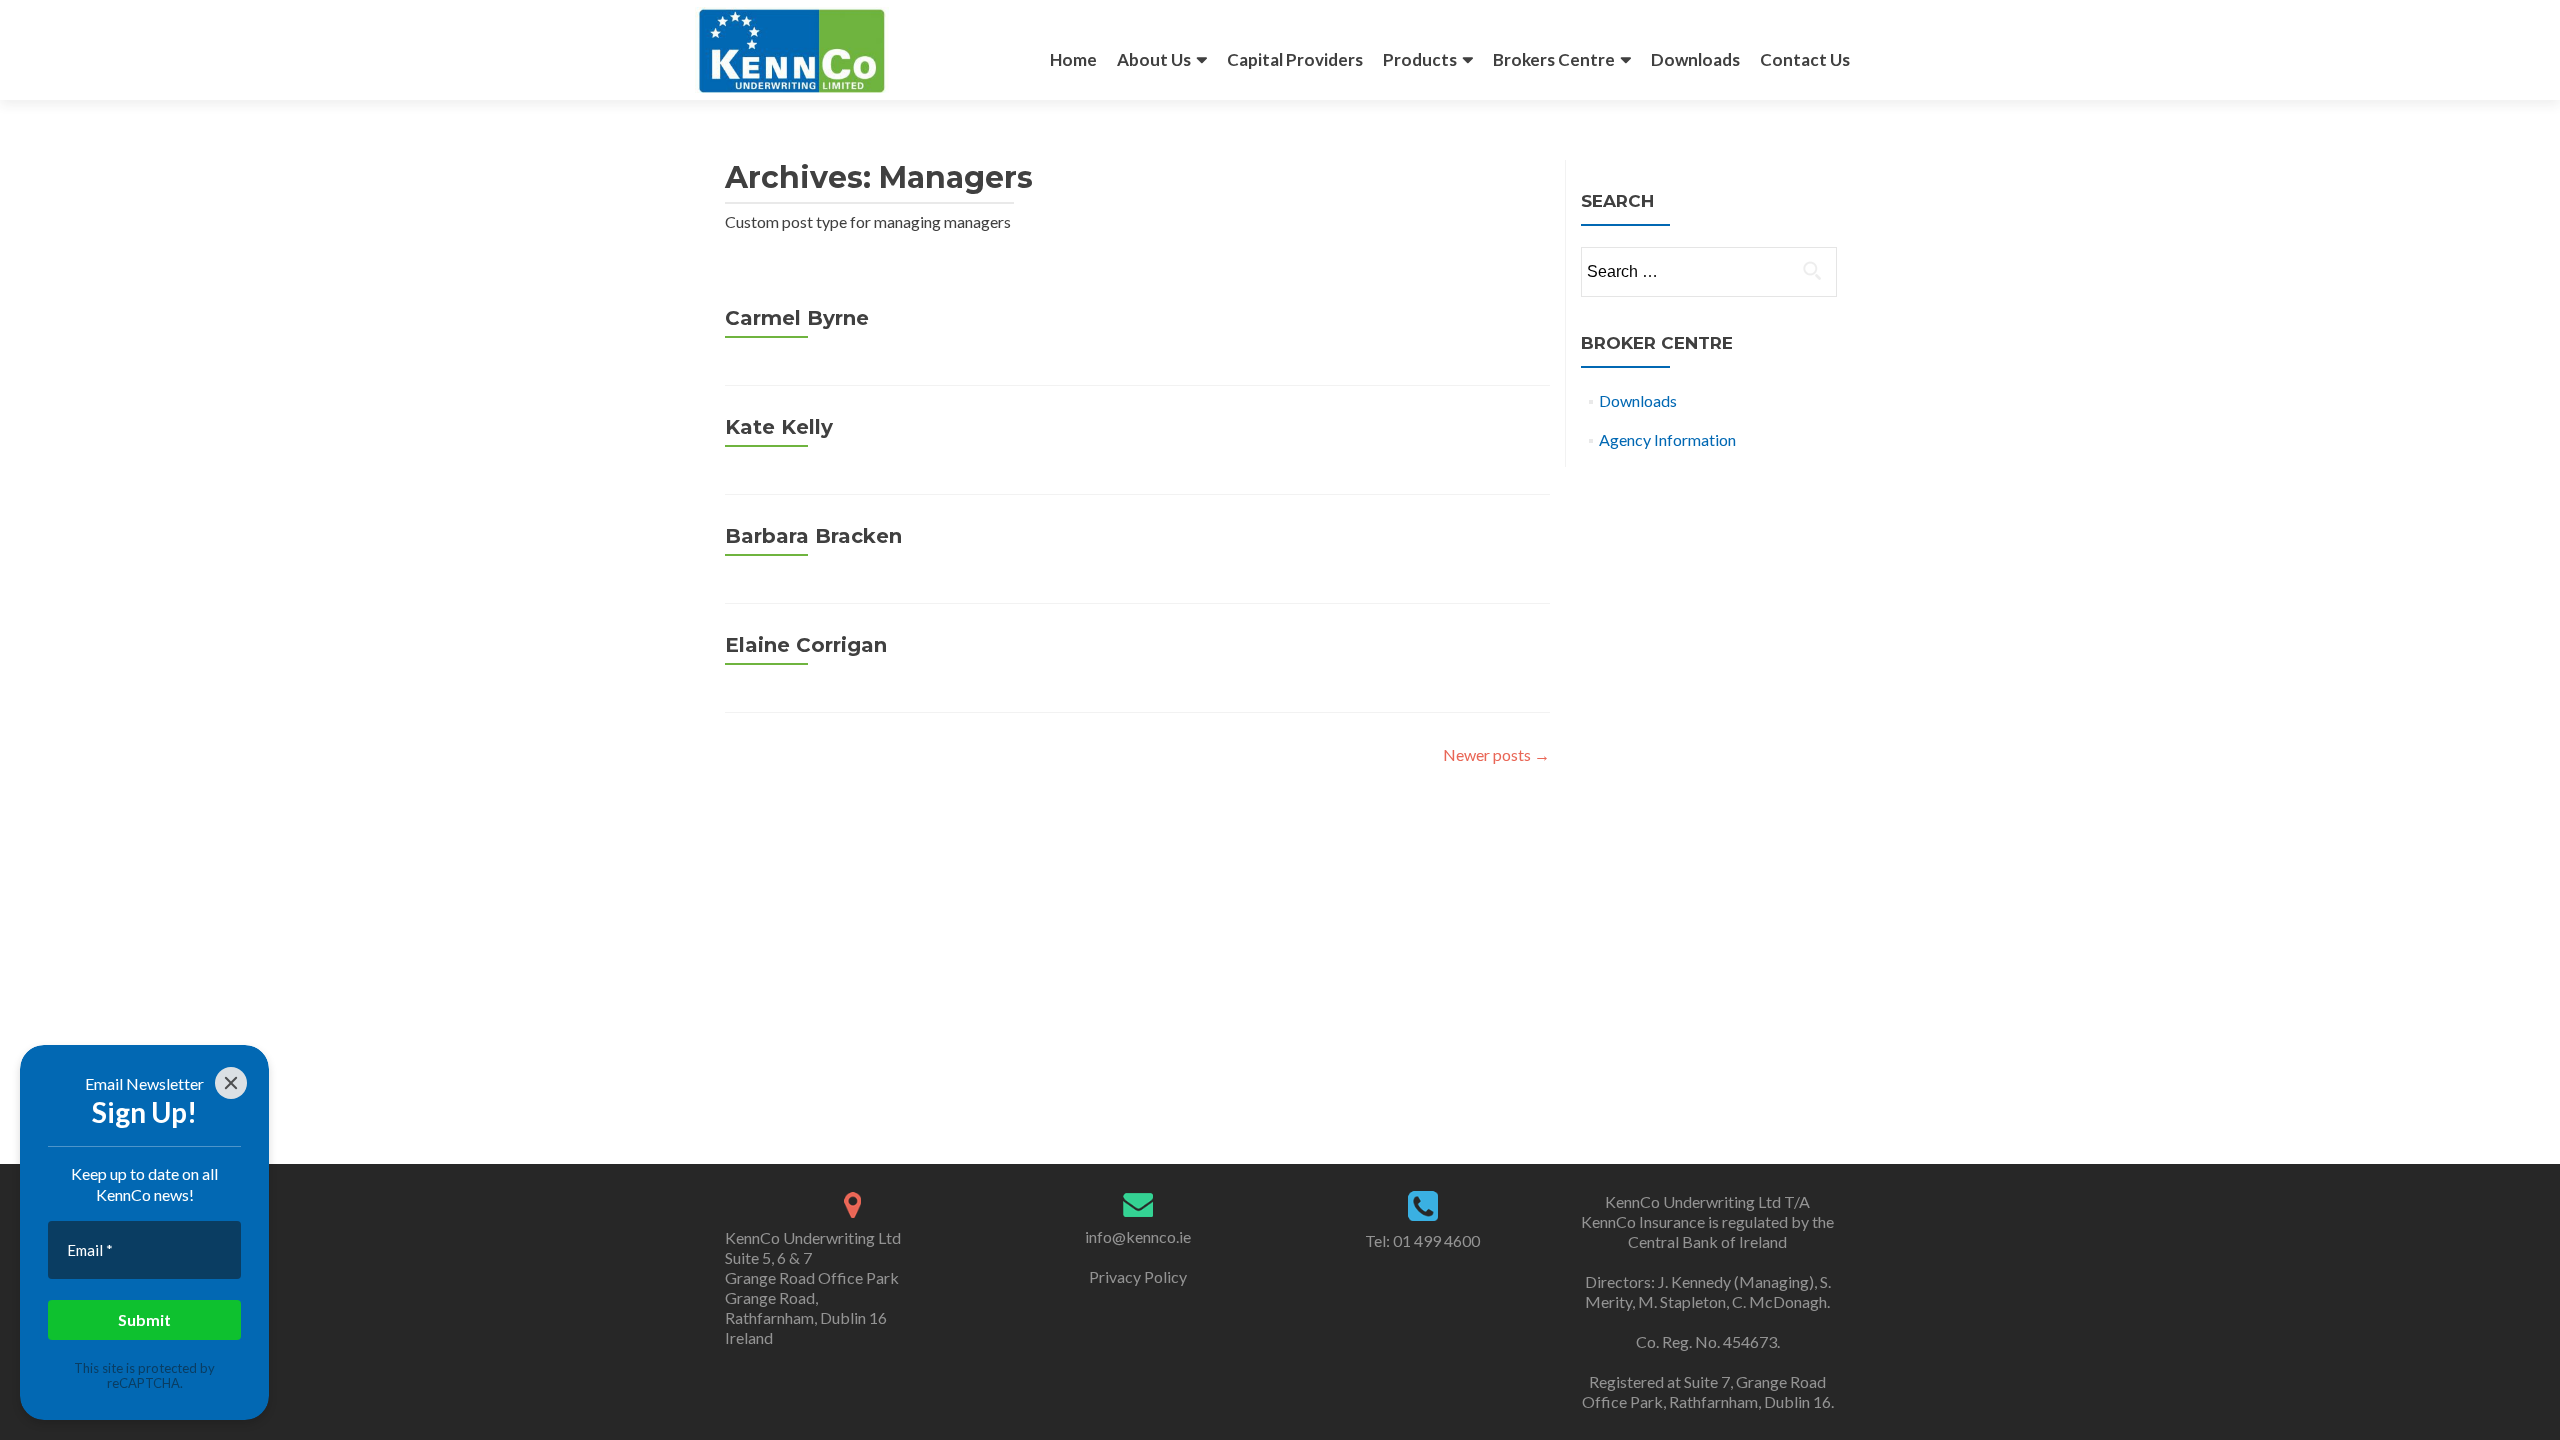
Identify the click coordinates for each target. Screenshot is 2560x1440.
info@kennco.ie (1138, 1236)
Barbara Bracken (813, 536)
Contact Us (1805, 59)
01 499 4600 (1435, 1240)
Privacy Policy (1138, 1276)
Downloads (1695, 59)
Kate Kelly (779, 427)
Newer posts (1496, 754)
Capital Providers (1295, 59)
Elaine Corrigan (806, 645)
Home (1073, 59)
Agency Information (1667, 439)
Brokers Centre (1554, 59)
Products (1420, 59)
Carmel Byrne (797, 318)
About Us (1154, 59)
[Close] (231, 1083)
